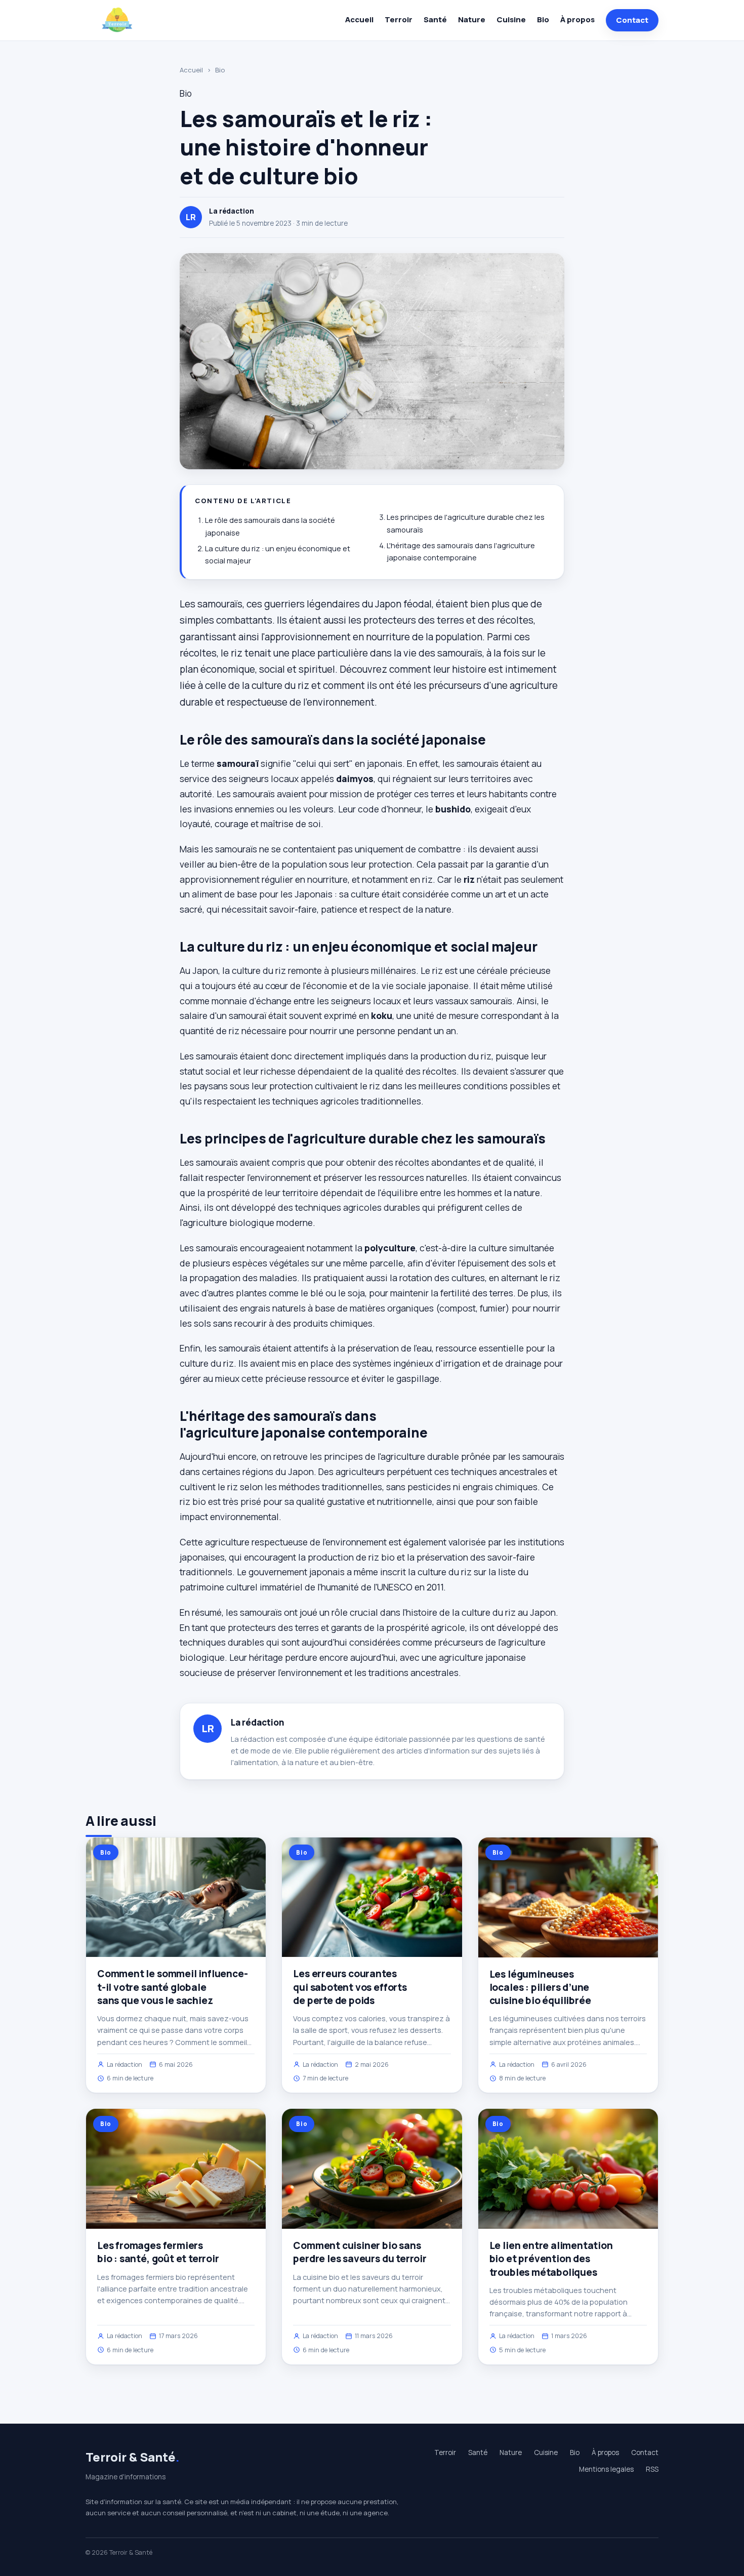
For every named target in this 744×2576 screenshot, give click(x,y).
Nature (472, 19)
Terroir (399, 19)
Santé (435, 19)
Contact (632, 20)
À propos (577, 19)
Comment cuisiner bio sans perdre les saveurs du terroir (360, 2252)
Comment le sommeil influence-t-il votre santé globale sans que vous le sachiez (173, 1987)
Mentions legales (606, 2469)
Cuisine (511, 19)
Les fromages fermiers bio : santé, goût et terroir (158, 2252)
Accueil (359, 19)
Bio (543, 19)
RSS (652, 2469)
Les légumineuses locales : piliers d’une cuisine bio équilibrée (540, 1987)
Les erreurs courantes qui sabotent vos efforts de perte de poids (350, 1987)
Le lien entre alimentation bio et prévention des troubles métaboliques (551, 2259)
